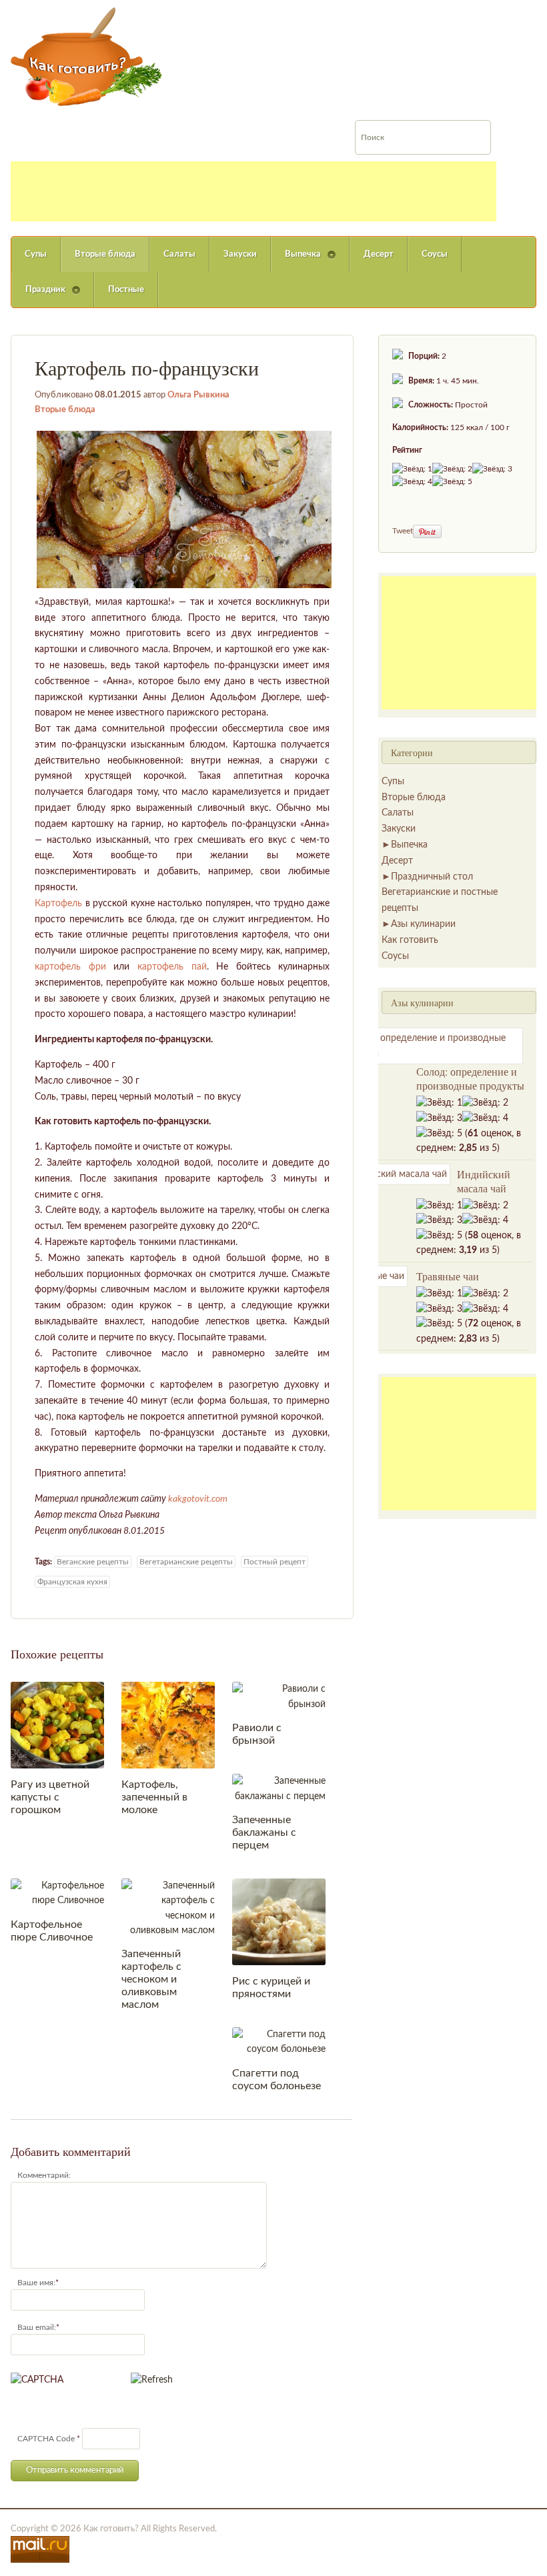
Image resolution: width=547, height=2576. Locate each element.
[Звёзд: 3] (492, 469)
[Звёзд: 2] (452, 469)
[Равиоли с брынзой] (279, 1696)
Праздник (38, 296)
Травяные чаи (448, 1276)
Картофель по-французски (147, 367)
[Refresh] (152, 2380)
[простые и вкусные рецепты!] (87, 57)
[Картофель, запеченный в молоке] (168, 1725)
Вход (444, 9)
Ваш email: (37, 2327)
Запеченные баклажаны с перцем (264, 1832)
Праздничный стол (432, 877)
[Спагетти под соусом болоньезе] (279, 2042)
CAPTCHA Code (46, 2439)
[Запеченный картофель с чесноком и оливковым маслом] (168, 1908)
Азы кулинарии (423, 924)
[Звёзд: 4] (412, 482)
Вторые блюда (105, 254)
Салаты (179, 254)
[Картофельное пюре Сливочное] (57, 1893)
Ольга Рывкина (198, 395)
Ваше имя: (36, 2283)
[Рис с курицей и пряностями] (279, 1921)
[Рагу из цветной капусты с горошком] (57, 1725)
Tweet (403, 531)
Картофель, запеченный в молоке (154, 1797)
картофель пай (172, 967)
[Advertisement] (253, 191)
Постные (126, 290)
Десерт (379, 254)
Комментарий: (44, 2175)
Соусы (435, 254)
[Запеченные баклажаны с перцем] (279, 1788)
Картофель (58, 904)
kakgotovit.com (198, 1499)
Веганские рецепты (93, 1562)
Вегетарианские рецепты (186, 1562)
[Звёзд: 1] (412, 469)
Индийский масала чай (484, 1181)
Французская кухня (72, 1582)
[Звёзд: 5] (452, 482)
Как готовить (410, 940)
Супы (36, 254)
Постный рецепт (275, 1562)
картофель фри (70, 967)
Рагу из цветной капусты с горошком (50, 1797)
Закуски (240, 254)
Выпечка (296, 261)
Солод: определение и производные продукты (470, 1078)
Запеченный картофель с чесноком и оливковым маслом (151, 1979)
